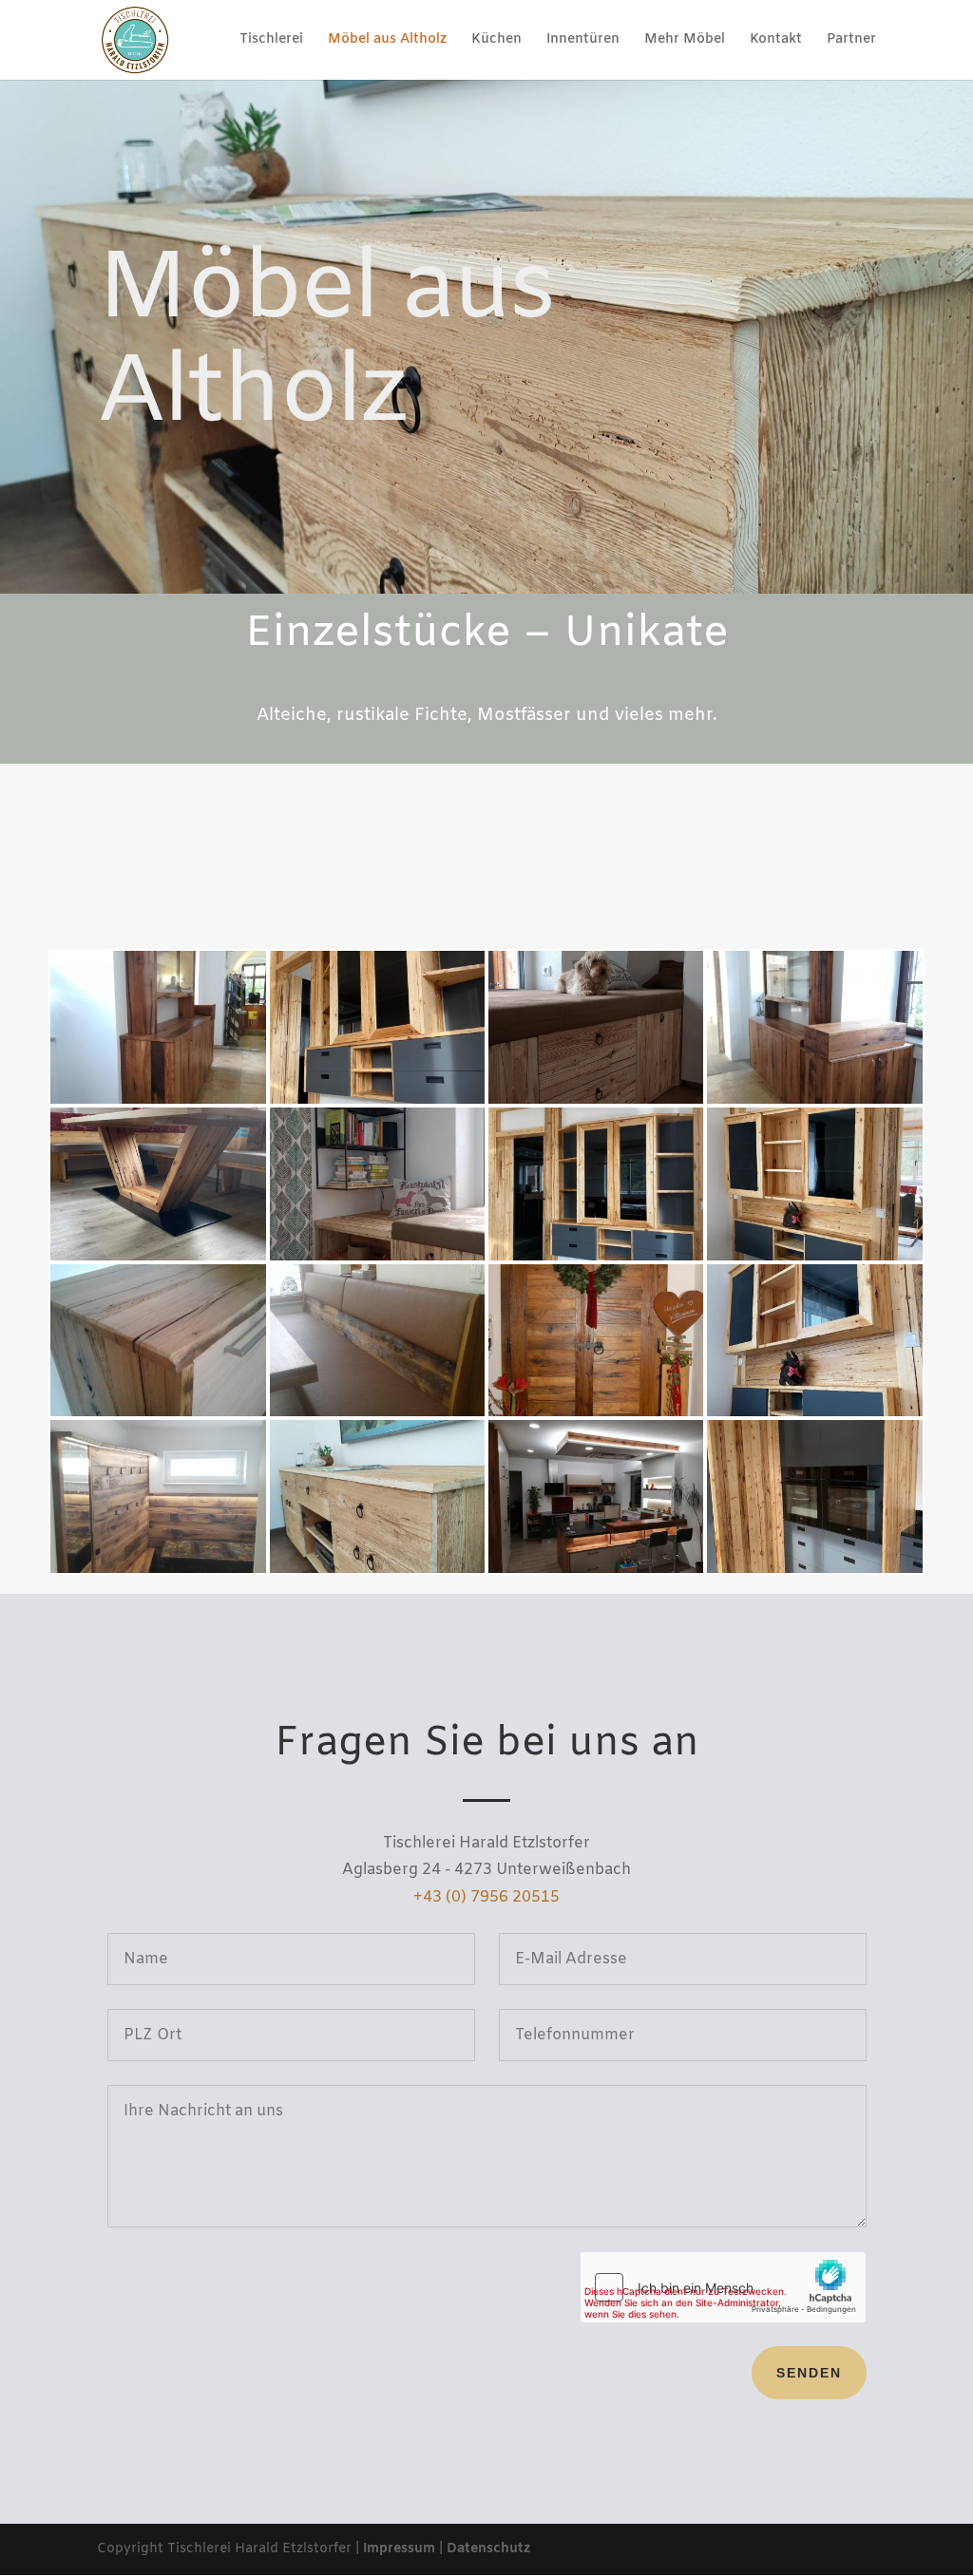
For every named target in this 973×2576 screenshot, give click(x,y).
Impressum (399, 2549)
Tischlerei (271, 41)
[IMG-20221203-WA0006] (814, 1413)
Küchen (496, 41)
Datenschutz (488, 2549)
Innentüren (583, 41)
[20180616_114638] (377, 1413)
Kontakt (776, 41)
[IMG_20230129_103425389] (377, 1257)
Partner (851, 41)
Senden (809, 2373)
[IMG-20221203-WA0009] (377, 1100)
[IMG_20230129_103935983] (596, 1100)
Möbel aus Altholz (387, 41)
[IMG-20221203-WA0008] (596, 1257)
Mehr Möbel (685, 41)
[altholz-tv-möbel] (377, 1570)
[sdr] (596, 1570)
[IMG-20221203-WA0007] (814, 1257)
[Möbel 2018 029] (596, 1413)
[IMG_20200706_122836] (158, 1570)
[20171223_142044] (158, 1413)
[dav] (158, 1100)
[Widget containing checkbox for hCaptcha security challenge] (723, 2287)
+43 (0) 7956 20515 (486, 1897)
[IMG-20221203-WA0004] (158, 1257)
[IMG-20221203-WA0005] (814, 1570)
